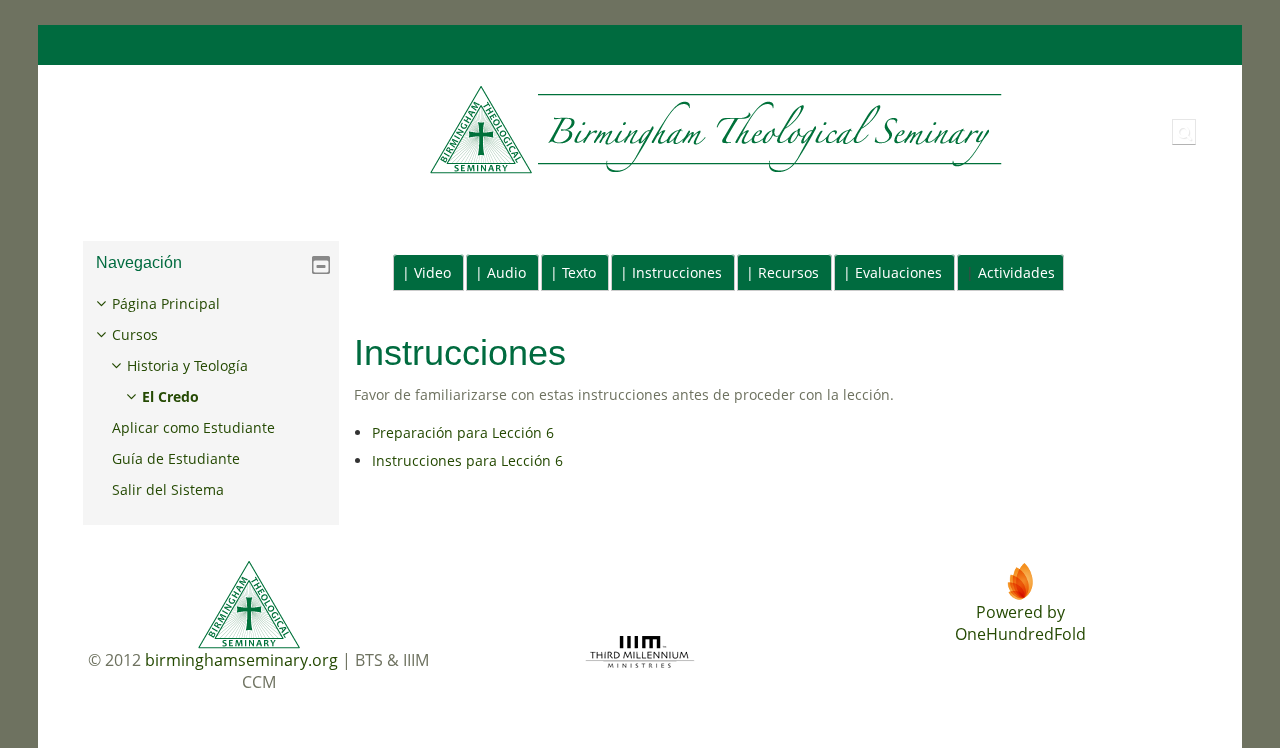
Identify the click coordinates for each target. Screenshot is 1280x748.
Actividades (1016, 272)
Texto (579, 272)
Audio (506, 272)
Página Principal (166, 303)
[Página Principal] (537, 130)
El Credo (170, 396)
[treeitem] (211, 397)
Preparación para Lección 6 (463, 432)
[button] (1184, 132)
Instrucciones (677, 272)
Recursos (788, 272)
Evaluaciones (898, 272)
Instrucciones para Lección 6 (467, 460)
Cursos (135, 334)
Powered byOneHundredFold (1020, 623)
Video (432, 272)
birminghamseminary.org (241, 660)
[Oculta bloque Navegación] (321, 265)
